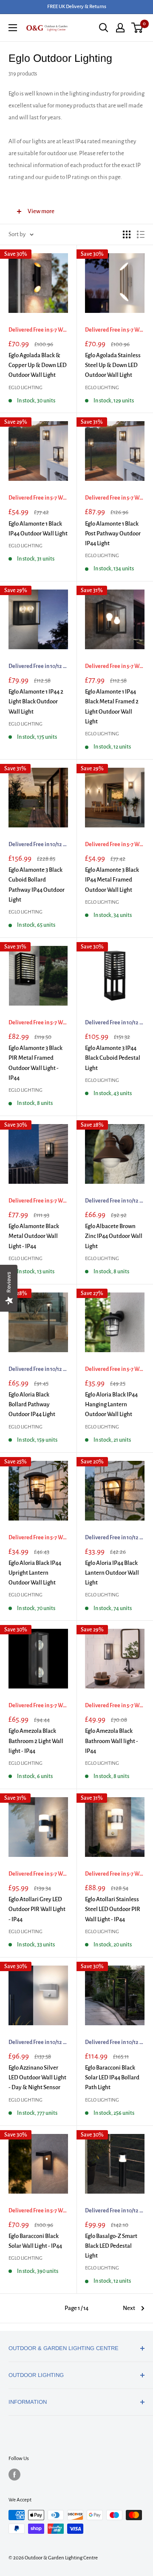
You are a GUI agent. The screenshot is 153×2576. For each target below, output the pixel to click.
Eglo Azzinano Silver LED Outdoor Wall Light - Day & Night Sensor (37, 2078)
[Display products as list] (141, 234)
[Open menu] (13, 28)
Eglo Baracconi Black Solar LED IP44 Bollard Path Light (112, 2078)
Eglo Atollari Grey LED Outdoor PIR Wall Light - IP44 (37, 1909)
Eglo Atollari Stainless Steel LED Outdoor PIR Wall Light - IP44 (113, 1909)
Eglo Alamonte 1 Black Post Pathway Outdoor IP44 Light (113, 534)
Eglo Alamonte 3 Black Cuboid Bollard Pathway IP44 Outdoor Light (37, 885)
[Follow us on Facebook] (14, 2475)
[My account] (120, 28)
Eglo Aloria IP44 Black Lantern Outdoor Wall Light (112, 1573)
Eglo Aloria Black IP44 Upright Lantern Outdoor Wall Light (35, 1573)
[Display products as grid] (127, 234)
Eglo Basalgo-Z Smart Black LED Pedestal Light (111, 2246)
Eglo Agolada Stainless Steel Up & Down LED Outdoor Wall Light (113, 365)
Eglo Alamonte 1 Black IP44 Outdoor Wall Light (38, 529)
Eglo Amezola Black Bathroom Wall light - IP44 (112, 1741)
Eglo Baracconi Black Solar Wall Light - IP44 (35, 2241)
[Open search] (104, 28)
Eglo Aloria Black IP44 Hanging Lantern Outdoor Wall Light (111, 1405)
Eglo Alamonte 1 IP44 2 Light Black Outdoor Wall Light (36, 702)
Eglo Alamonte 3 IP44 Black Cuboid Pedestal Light (113, 1058)
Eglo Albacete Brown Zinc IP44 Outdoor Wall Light (114, 1236)
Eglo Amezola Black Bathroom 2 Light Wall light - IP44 (36, 1741)
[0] (137, 28)
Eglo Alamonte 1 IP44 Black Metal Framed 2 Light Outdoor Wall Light (112, 707)
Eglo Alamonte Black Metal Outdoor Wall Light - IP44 (34, 1236)
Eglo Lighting (25, 388)
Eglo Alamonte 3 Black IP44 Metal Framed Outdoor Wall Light (112, 880)
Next (129, 2308)
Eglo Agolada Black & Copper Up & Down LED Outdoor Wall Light (38, 365)
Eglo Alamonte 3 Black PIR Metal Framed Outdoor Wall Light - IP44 (35, 1063)
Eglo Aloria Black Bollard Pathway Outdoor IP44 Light (32, 1405)
